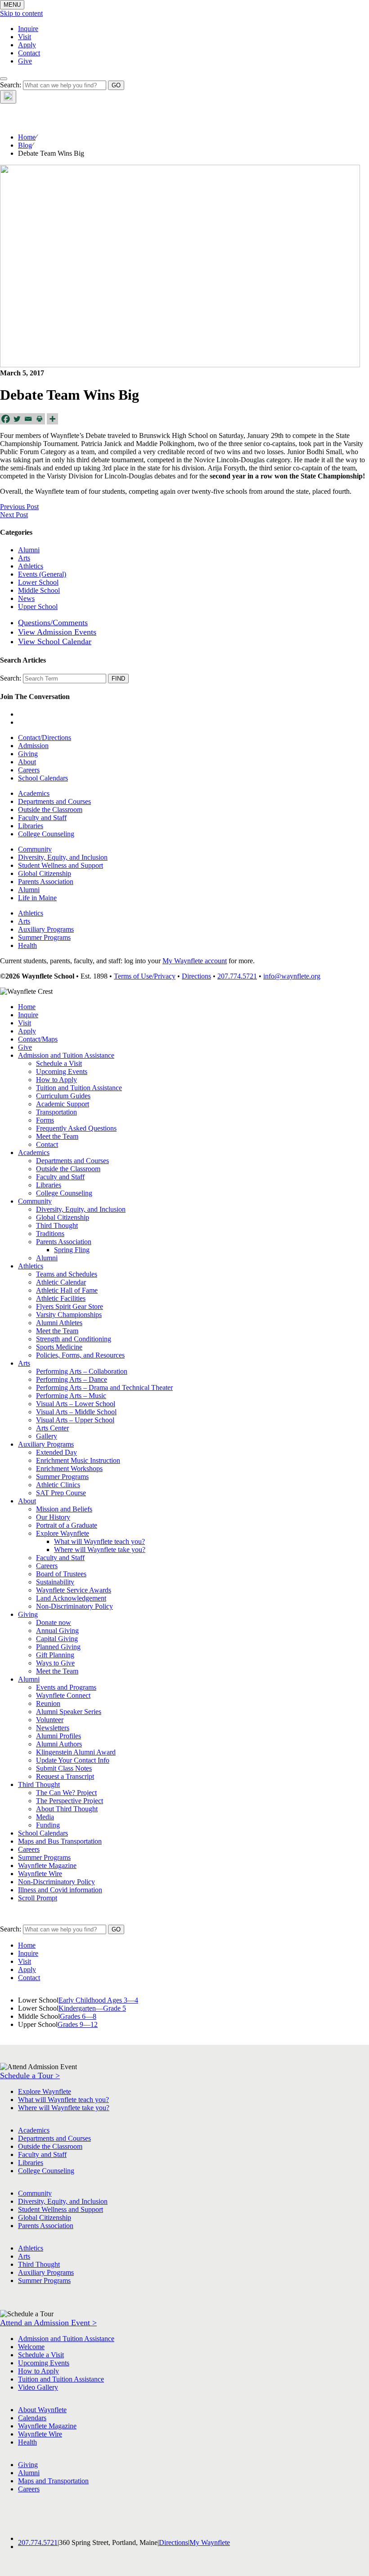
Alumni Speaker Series (69, 1712)
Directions (196, 976)
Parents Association (46, 882)
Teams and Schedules (67, 1274)
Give (25, 61)
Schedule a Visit (59, 1063)
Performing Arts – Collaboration (82, 1371)
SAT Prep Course (61, 1493)
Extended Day (56, 1452)
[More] (52, 419)
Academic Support (63, 1104)
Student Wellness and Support (61, 865)
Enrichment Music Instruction (78, 1460)
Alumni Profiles (58, 1736)
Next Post (14, 515)
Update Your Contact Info (73, 1760)
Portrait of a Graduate (67, 1525)
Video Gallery (38, 2387)
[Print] (39, 419)
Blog (25, 145)
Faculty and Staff (42, 818)
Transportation (56, 1112)
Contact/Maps (38, 1039)
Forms (45, 1120)
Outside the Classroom (50, 810)
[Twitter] (17, 419)
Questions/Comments (53, 623)
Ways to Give (55, 1663)
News (26, 598)
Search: (11, 85)
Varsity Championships (69, 1315)
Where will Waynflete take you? (100, 1550)
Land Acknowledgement (71, 1598)
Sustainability (55, 1582)
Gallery (47, 1436)
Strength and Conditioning (74, 1339)
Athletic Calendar (61, 1282)
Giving (28, 754)
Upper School (38, 607)
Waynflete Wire (40, 1874)
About (27, 762)
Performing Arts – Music (71, 1396)
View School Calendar (55, 641)
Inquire (28, 29)
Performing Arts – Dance (72, 1379)
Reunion (48, 1703)
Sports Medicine (59, 1347)
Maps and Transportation (53, 2481)
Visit (25, 37)
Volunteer (50, 1720)
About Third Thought (67, 1809)
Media (45, 1817)
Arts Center (52, 1428)
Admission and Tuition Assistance (66, 1055)
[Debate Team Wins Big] (180, 365)
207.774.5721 (237, 976)
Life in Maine (37, 898)
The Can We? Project (66, 1793)
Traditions (50, 1234)
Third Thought (57, 1225)
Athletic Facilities (61, 1298)
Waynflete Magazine (47, 1865)
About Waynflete (42, 2410)
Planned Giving (58, 1647)
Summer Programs (44, 937)
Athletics (31, 566)
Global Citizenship (45, 873)
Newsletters (53, 1728)
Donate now (54, 1622)
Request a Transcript (65, 1776)
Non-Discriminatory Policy (74, 1606)
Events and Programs (66, 1687)
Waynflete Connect (63, 1695)
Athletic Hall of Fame (67, 1290)
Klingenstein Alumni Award (76, 1752)
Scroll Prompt (38, 1898)
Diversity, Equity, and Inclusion (63, 857)
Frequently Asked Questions (76, 1128)
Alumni (29, 550)
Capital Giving (57, 1639)
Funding (48, 1825)
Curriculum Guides (63, 1096)
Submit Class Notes (64, 1768)
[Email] (28, 419)
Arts (24, 558)
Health (27, 945)
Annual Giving (57, 1631)
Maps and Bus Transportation (60, 1841)
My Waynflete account (195, 961)
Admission (33, 746)
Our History (53, 1517)
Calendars (32, 2418)
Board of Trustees (61, 1574)
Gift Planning (55, 1655)
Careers (29, 770)
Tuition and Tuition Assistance (79, 1088)
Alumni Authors (59, 1744)
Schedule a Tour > (30, 2075)
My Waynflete (210, 2542)
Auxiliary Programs (46, 929)
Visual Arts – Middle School (76, 1412)
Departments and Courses (54, 801)
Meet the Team (57, 1136)
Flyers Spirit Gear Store (70, 1306)
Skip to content (21, 13)
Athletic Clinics (58, 1485)
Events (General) (42, 574)
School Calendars (43, 778)
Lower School (38, 582)
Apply (27, 45)
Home (27, 137)
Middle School (39, 590)
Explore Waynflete (63, 1533)
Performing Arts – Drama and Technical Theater (104, 1387)
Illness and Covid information (60, 1890)
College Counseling (46, 834)
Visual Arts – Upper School (75, 1420)
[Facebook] (6, 419)
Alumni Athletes (59, 1323)
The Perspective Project (70, 1801)
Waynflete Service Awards (74, 1590)
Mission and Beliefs (64, 1509)
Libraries (31, 826)
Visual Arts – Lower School (76, 1404)
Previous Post (19, 507)
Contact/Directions (45, 738)
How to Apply (56, 1080)
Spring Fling (72, 1250)
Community (35, 849)
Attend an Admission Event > (48, 2323)
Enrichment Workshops (69, 1468)
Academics (34, 793)
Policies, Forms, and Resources (80, 1355)
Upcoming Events (62, 1071)
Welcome (31, 2347)
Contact (29, 53)
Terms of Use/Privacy (145, 976)
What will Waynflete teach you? (99, 1541)
